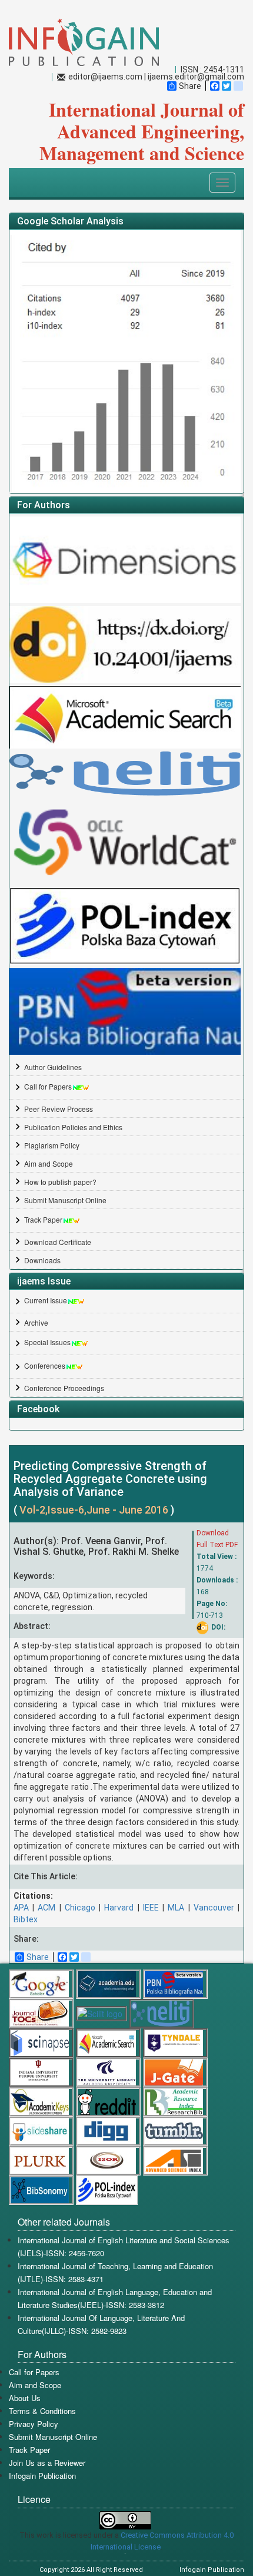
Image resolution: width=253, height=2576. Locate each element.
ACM (46, 1908)
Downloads (42, 1260)
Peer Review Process (59, 1109)
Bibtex (26, 1919)
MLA (176, 1908)
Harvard (119, 1908)
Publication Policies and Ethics (73, 1127)
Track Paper (43, 1219)
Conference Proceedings (64, 1388)
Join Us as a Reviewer (47, 2463)
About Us (25, 2398)
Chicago (80, 1908)
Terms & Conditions (42, 2411)
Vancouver (214, 1908)
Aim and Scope (49, 1163)
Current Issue (46, 1300)
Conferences (45, 1365)
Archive (36, 1322)
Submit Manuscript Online (65, 1200)
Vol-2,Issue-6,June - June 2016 (95, 1510)
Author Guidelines (53, 1067)
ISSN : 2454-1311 (212, 69)
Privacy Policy (34, 2424)
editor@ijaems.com (105, 77)
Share (190, 86)
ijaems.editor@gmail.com (196, 77)
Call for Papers (48, 1086)
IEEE (151, 1908)
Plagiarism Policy (52, 1145)
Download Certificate (58, 1242)
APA (21, 1908)
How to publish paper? (60, 1182)
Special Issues (47, 1342)
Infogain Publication (42, 2476)
